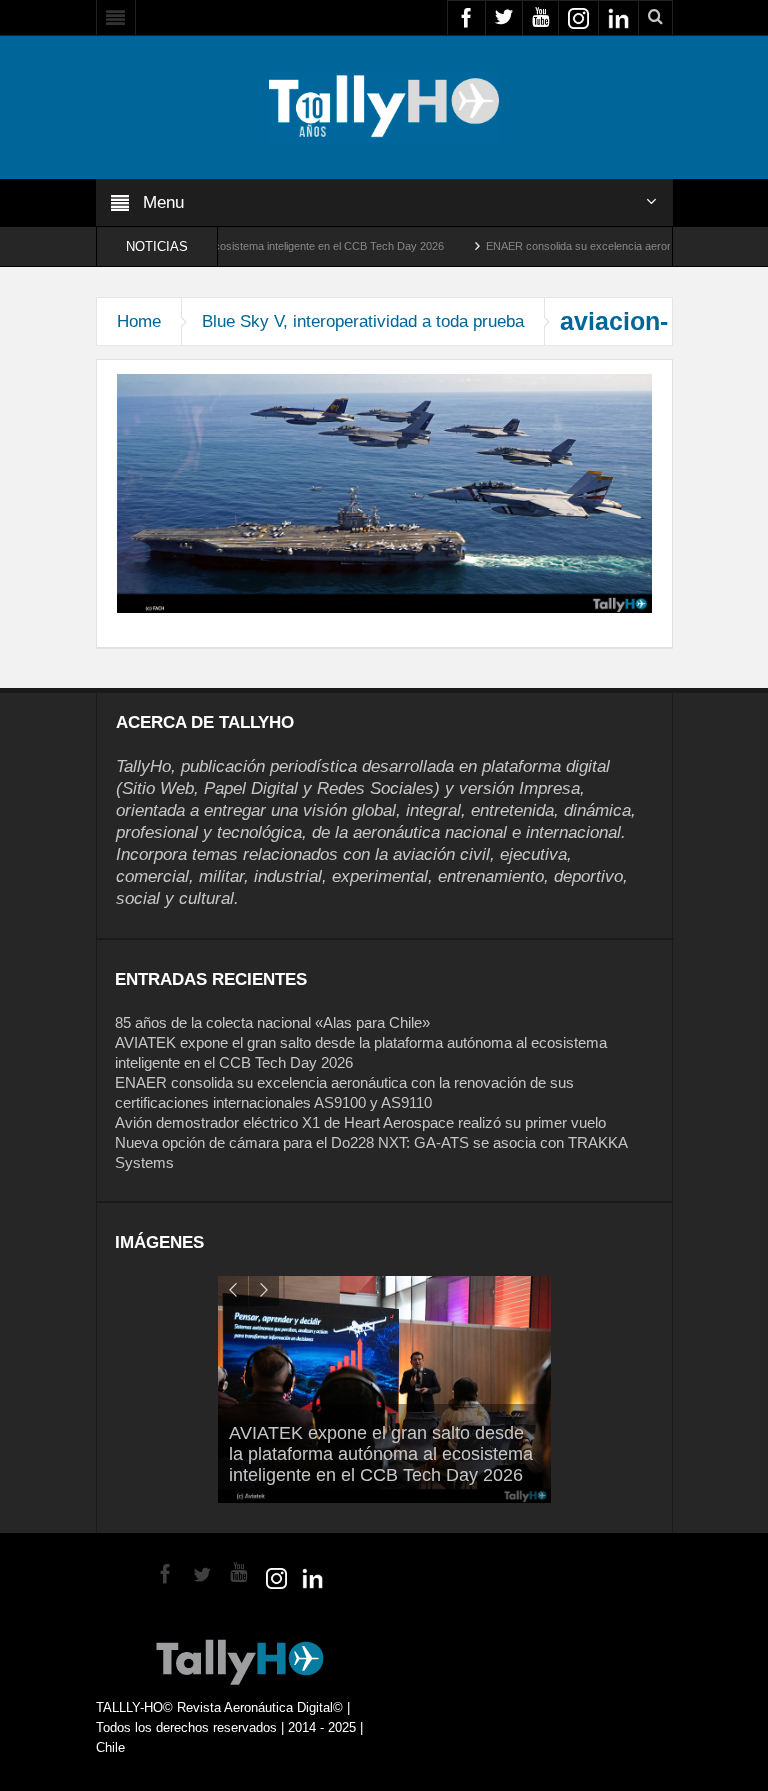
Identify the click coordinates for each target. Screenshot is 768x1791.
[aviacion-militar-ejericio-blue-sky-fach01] (384, 492)
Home (139, 321)
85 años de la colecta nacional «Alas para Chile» (272, 1022)
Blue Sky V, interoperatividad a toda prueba (363, 321)
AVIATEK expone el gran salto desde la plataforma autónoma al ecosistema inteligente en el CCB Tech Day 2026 (381, 1454)
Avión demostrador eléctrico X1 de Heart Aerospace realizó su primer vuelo (360, 1122)
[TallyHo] (384, 106)
